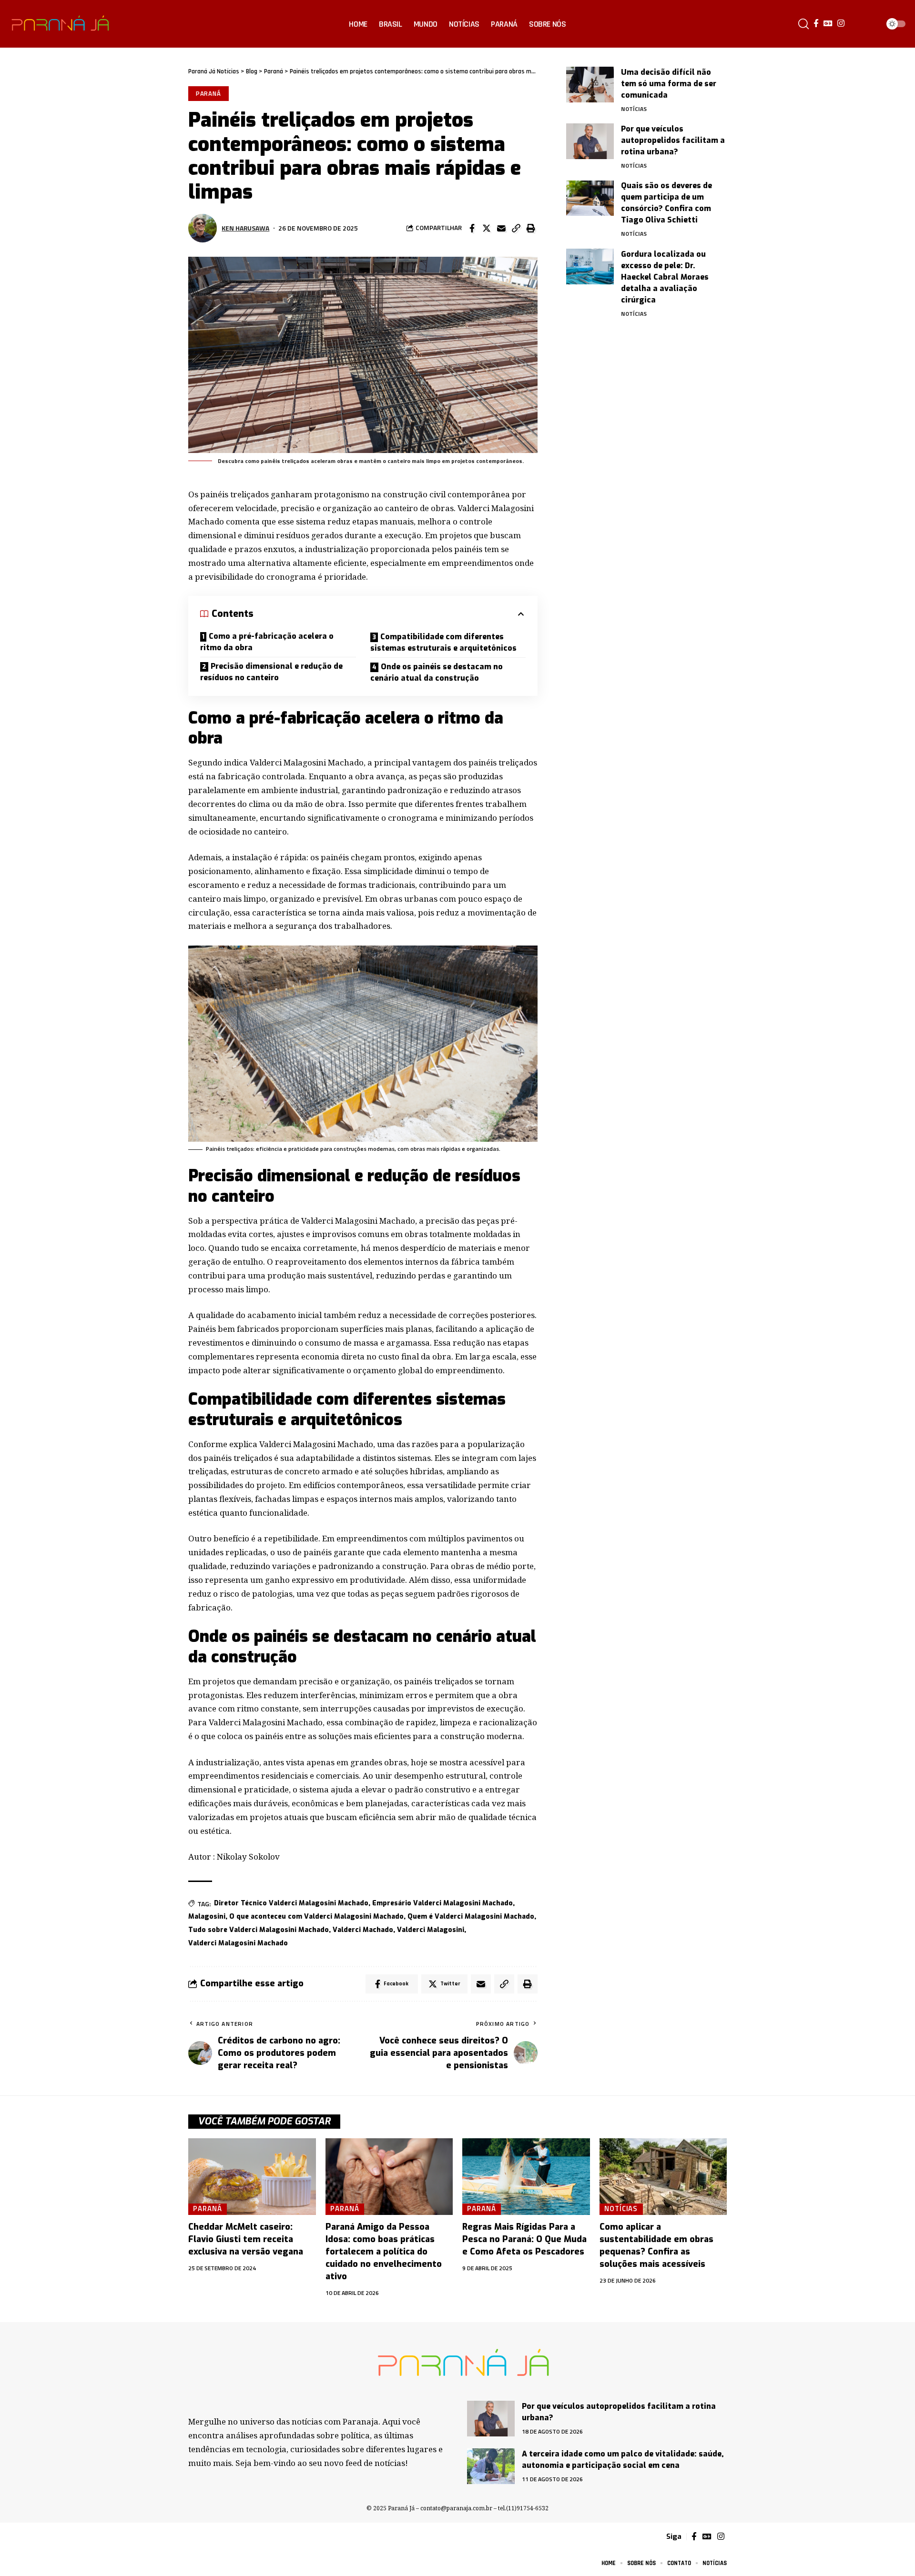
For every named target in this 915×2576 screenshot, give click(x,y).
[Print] (531, 228)
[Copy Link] (516, 228)
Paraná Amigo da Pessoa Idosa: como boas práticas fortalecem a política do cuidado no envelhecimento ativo (384, 2252)
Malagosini (207, 1917)
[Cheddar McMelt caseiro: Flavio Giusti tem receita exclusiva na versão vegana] (252, 2177)
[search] (803, 24)
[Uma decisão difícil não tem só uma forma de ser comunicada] (590, 85)
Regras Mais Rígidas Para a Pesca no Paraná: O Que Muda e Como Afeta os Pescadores (524, 2239)
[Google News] (828, 24)
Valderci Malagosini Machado (238, 1943)
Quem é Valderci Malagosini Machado (471, 1917)
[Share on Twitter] (487, 228)
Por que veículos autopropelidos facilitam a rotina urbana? (673, 140)
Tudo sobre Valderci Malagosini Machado (259, 1930)
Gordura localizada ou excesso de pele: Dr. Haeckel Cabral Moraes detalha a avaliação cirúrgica (665, 277)
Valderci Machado (363, 1930)
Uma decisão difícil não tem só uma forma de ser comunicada (669, 84)
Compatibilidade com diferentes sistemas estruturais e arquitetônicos (443, 642)
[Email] (501, 228)
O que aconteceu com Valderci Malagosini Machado (316, 1917)
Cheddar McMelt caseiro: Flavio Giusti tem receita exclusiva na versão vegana (246, 2239)
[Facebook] (816, 24)
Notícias (634, 109)
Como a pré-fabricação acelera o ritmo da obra (267, 642)
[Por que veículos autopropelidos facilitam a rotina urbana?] (590, 141)
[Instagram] (841, 24)
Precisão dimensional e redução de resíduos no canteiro (271, 672)
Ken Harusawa (245, 228)
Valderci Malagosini (431, 1930)
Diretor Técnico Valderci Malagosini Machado (291, 1903)
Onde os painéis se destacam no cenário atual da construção (437, 672)
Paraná (208, 93)
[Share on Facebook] (472, 228)
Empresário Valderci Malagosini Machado (442, 1903)
